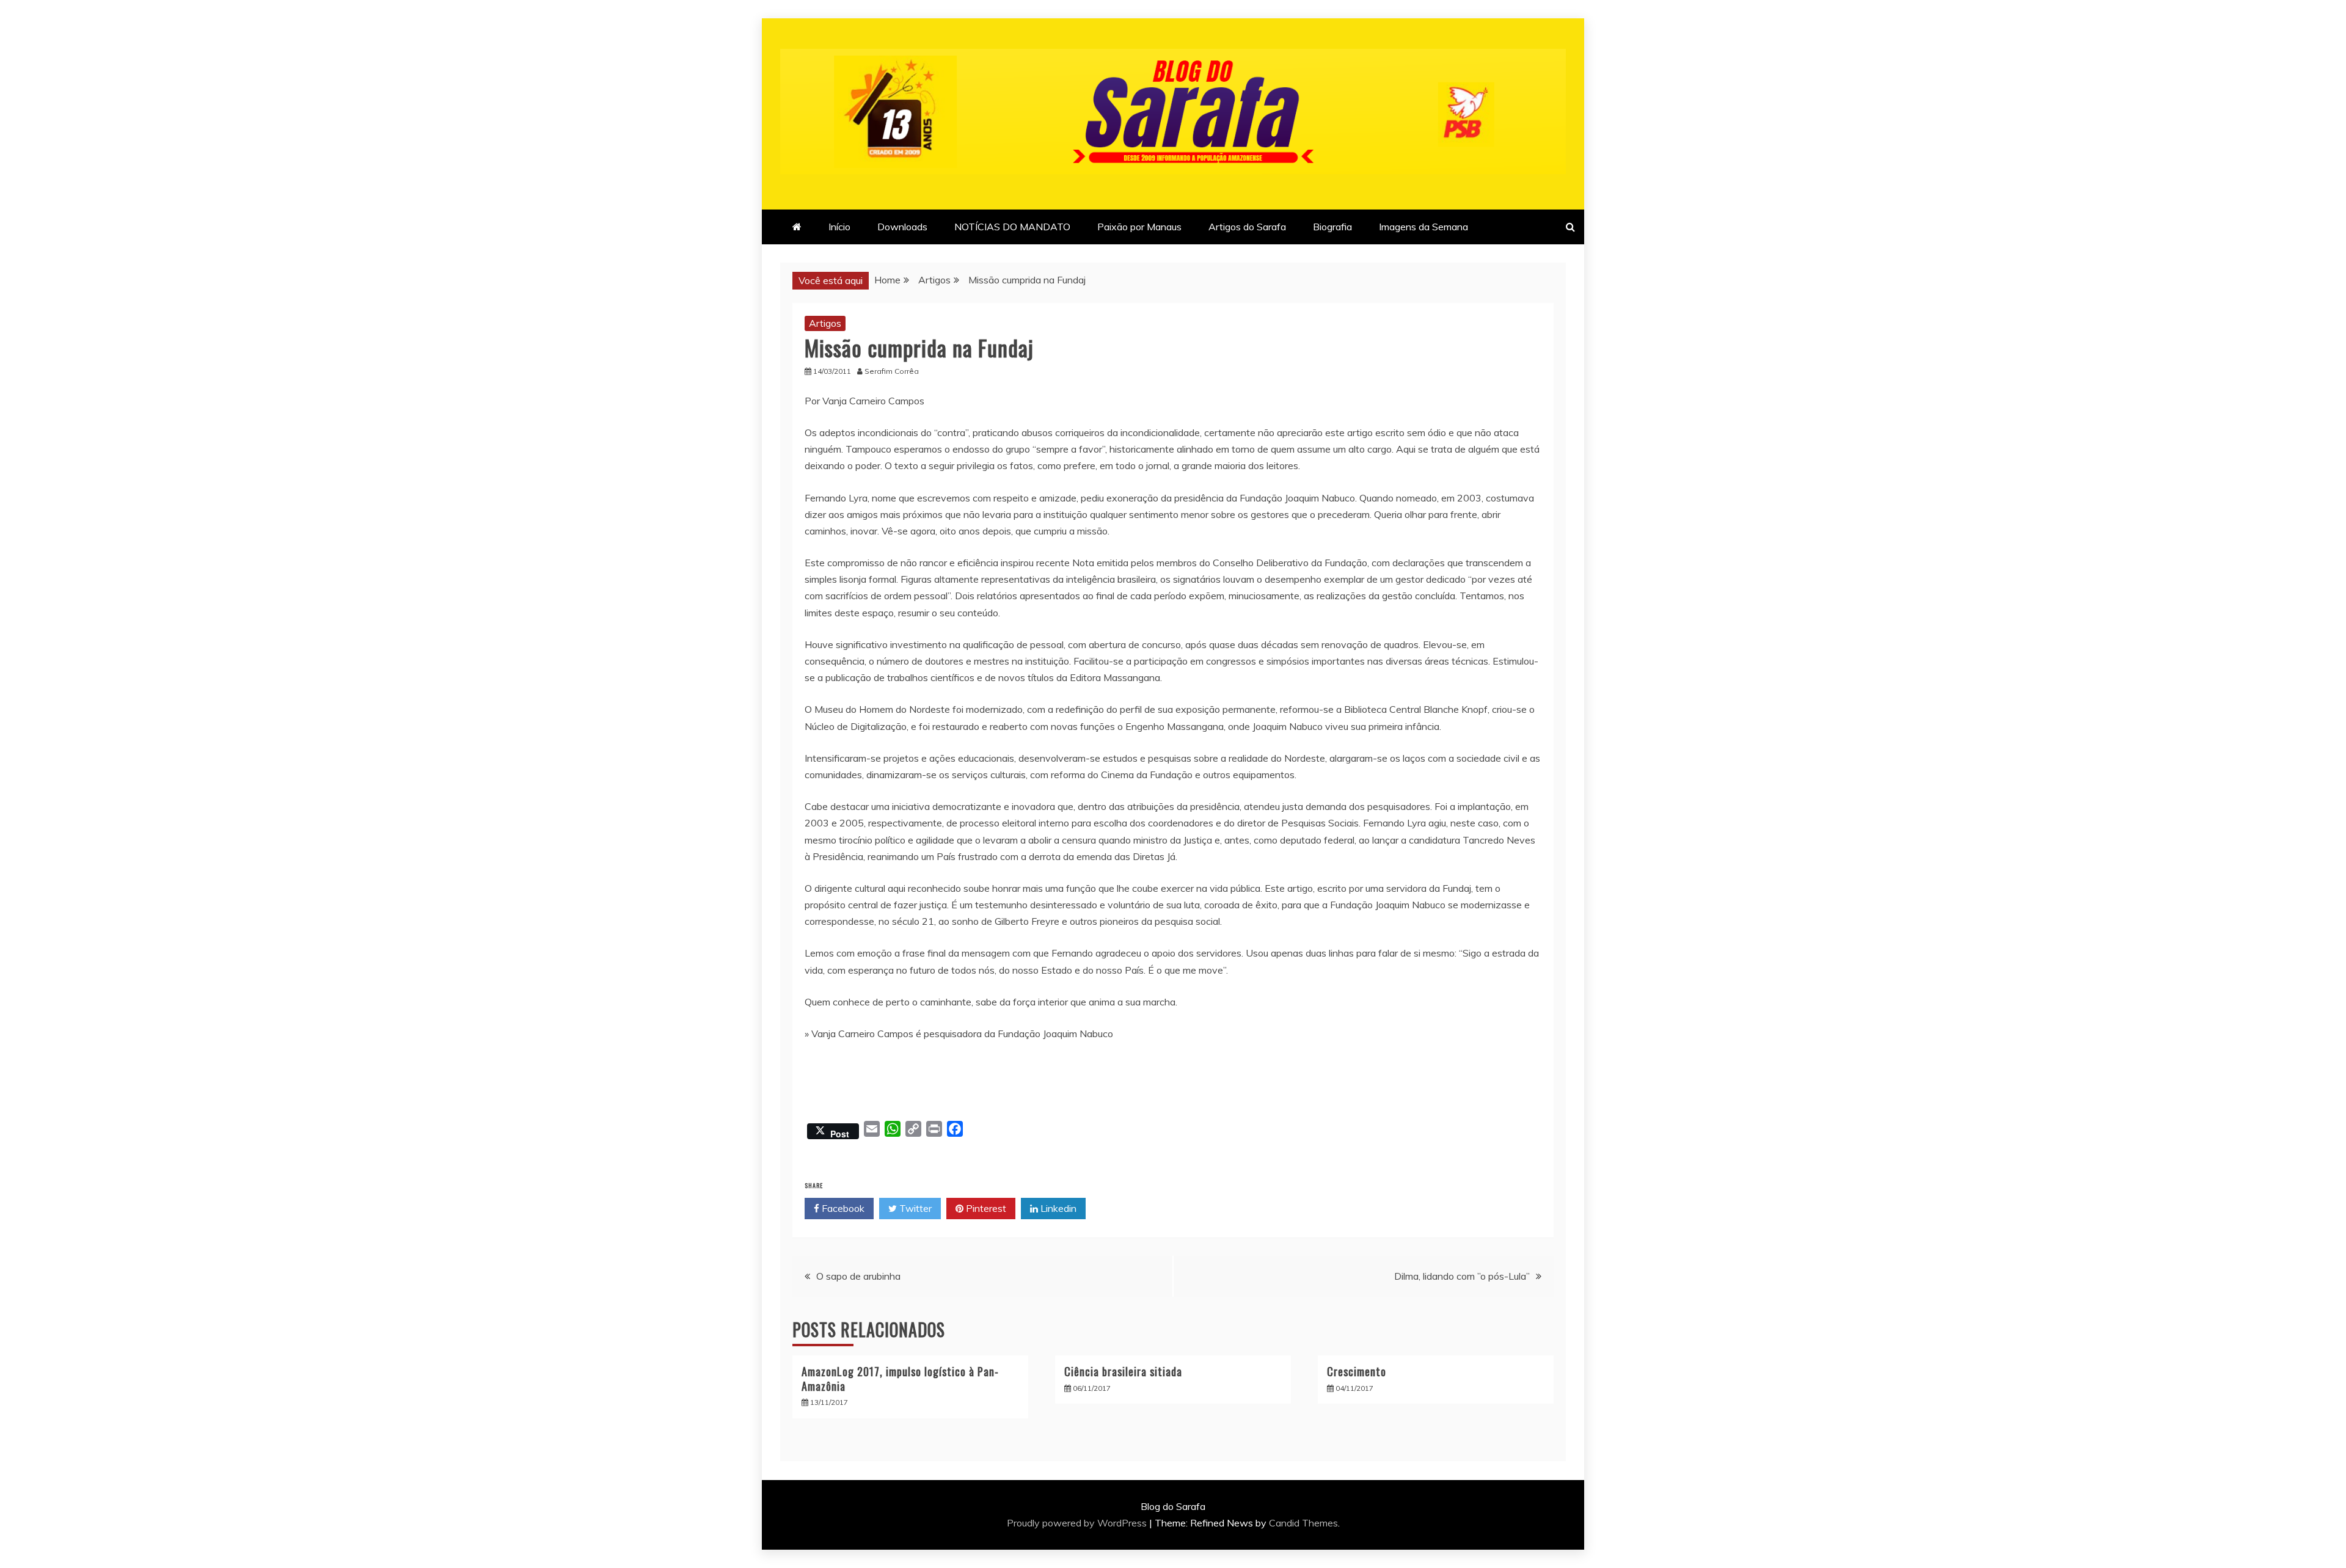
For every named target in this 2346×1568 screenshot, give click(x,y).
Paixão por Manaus (1139, 227)
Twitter (914, 1208)
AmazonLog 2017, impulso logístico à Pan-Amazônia (900, 1378)
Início (839, 227)
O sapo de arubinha (858, 1276)
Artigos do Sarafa (1247, 227)
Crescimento (1357, 1371)
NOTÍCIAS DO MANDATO (1012, 227)
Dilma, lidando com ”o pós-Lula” (1462, 1276)
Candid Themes (1303, 1523)
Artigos (825, 323)
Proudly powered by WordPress (1078, 1523)
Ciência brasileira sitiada (1123, 1371)
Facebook (842, 1208)
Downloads (902, 227)
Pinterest (985, 1208)
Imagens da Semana (1423, 227)
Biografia (1332, 227)
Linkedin (1057, 1208)
